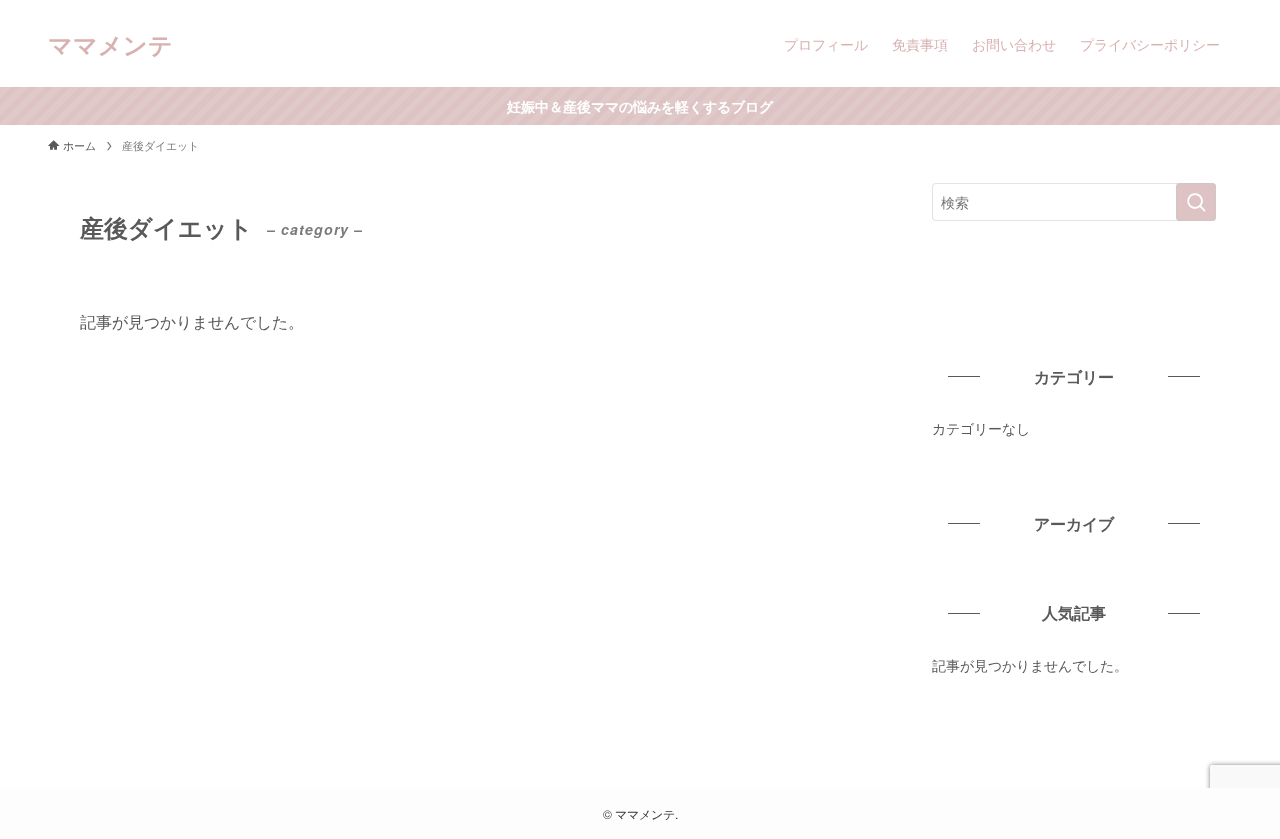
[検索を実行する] (1196, 202)
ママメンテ (110, 44)
